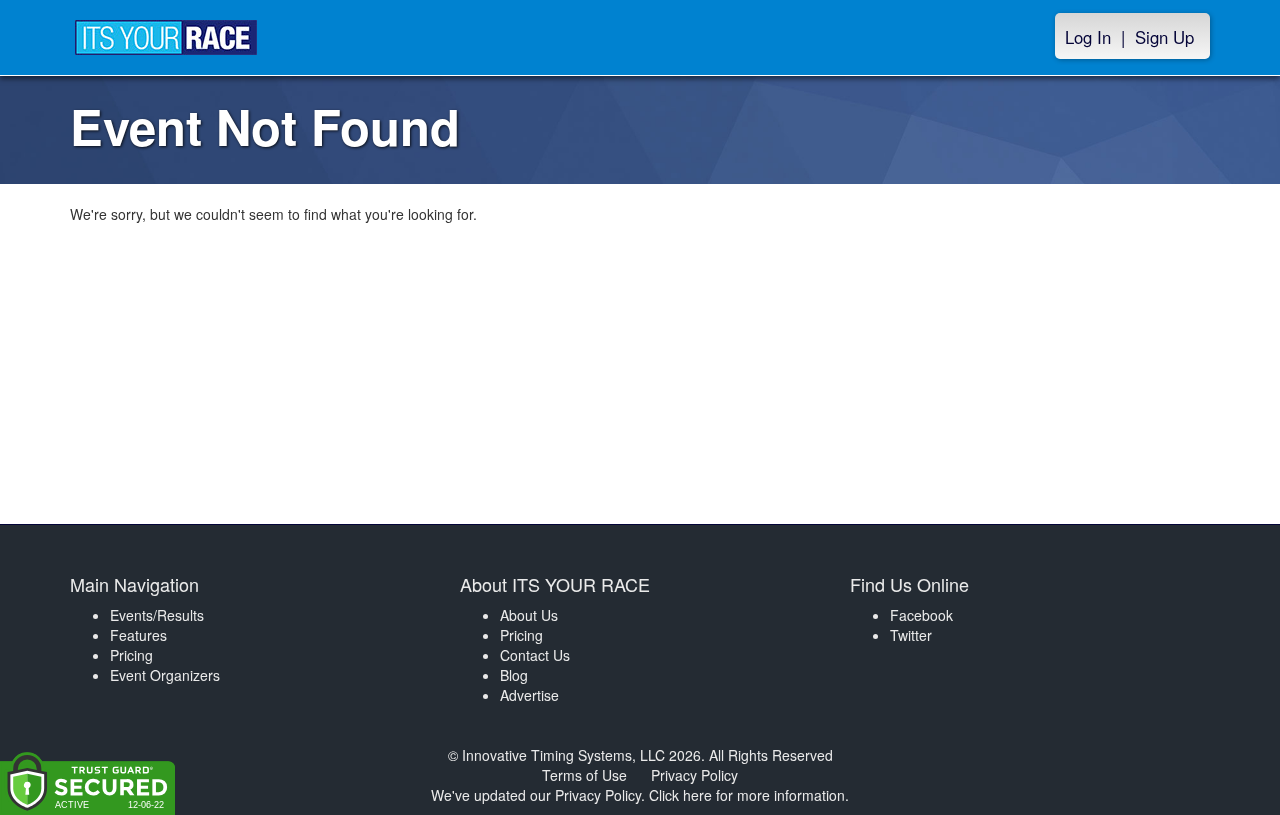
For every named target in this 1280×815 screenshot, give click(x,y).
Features (138, 635)
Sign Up (1164, 37)
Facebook (921, 615)
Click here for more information (747, 795)
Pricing (131, 655)
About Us (529, 615)
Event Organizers (165, 675)
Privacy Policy (694, 775)
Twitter (911, 635)
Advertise (529, 695)
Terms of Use (584, 775)
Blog (514, 675)
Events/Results (157, 615)
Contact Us (535, 655)
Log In (1088, 37)
